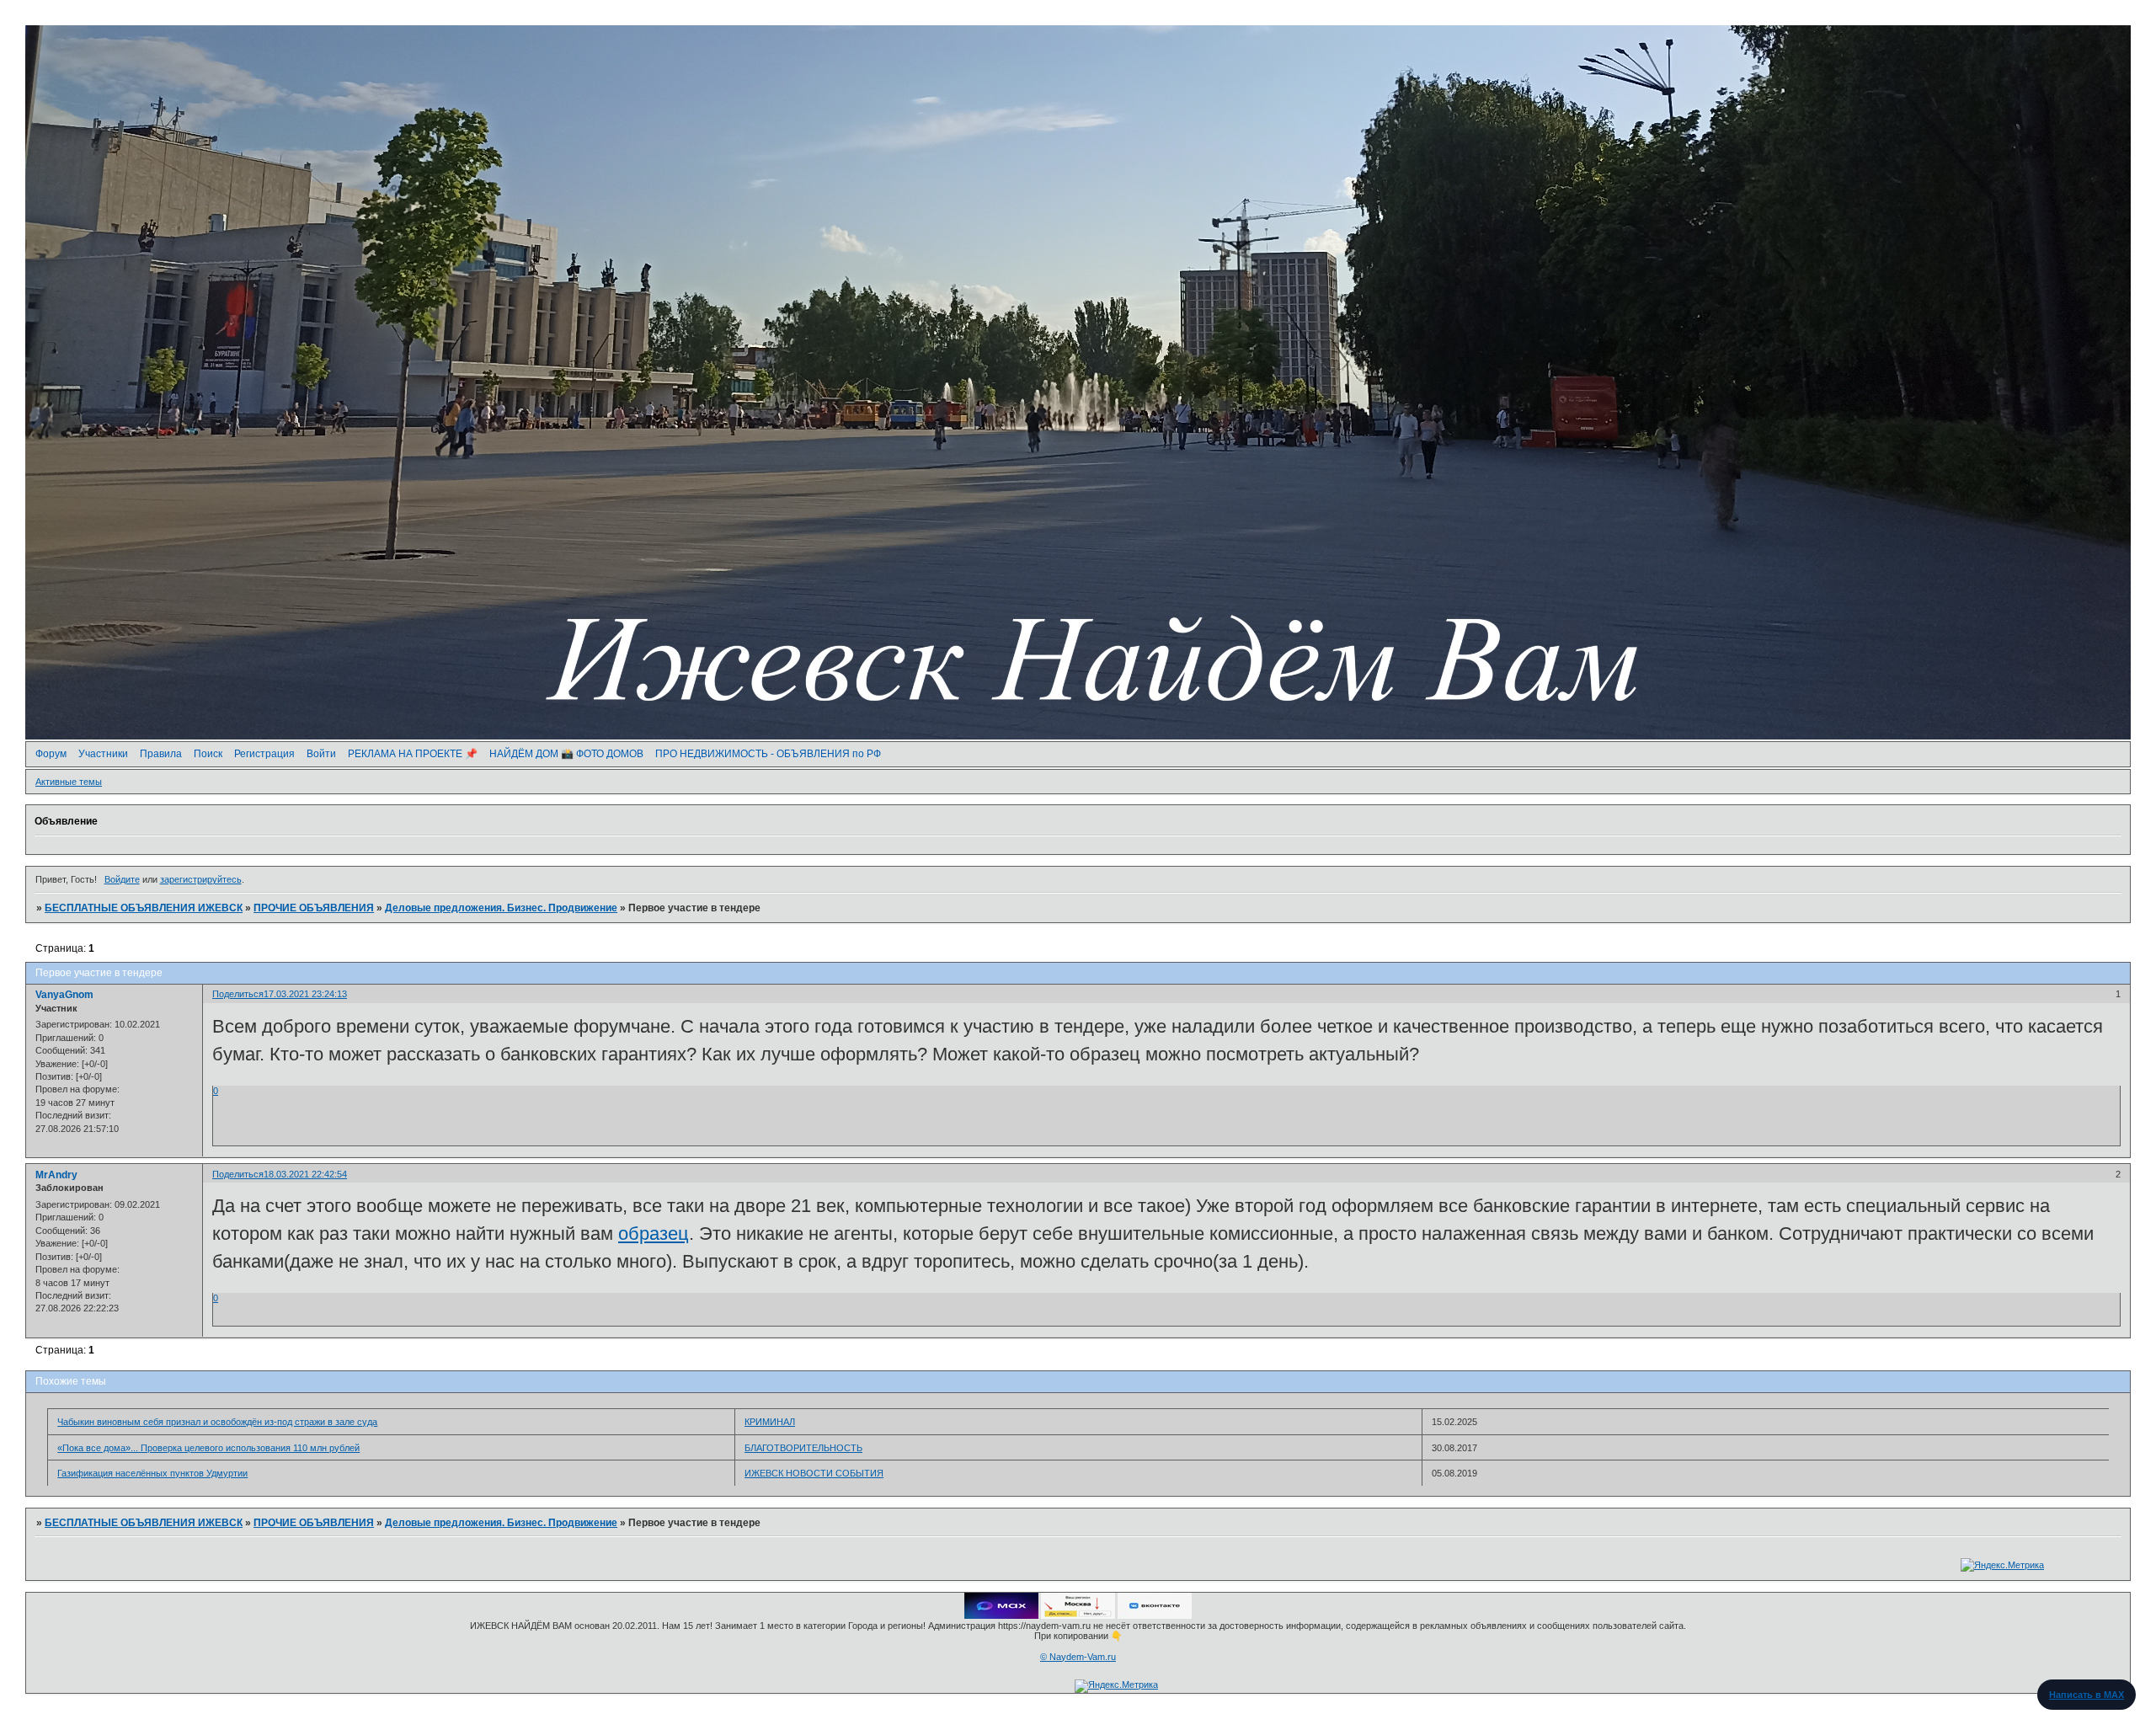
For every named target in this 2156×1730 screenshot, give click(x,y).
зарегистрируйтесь (201, 879)
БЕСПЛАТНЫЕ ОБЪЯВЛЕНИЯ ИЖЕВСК (144, 908)
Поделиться (238, 994)
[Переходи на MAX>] (1001, 1615)
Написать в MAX (2087, 1695)
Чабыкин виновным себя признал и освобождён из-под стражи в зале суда (217, 1422)
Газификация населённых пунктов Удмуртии (152, 1473)
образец (654, 1233)
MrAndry (56, 1175)
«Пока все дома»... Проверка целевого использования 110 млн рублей (208, 1448)
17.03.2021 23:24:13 (305, 994)
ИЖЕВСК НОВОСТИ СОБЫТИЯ (814, 1473)
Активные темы (69, 782)
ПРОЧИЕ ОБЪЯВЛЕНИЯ (314, 908)
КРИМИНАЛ (770, 1422)
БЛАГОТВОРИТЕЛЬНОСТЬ (803, 1448)
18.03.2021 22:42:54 (305, 1174)
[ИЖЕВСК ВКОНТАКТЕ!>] (1155, 1615)
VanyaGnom (64, 995)
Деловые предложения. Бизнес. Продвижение (501, 908)
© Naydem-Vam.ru (1078, 1657)
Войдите (122, 879)
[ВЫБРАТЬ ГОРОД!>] (1078, 1615)
